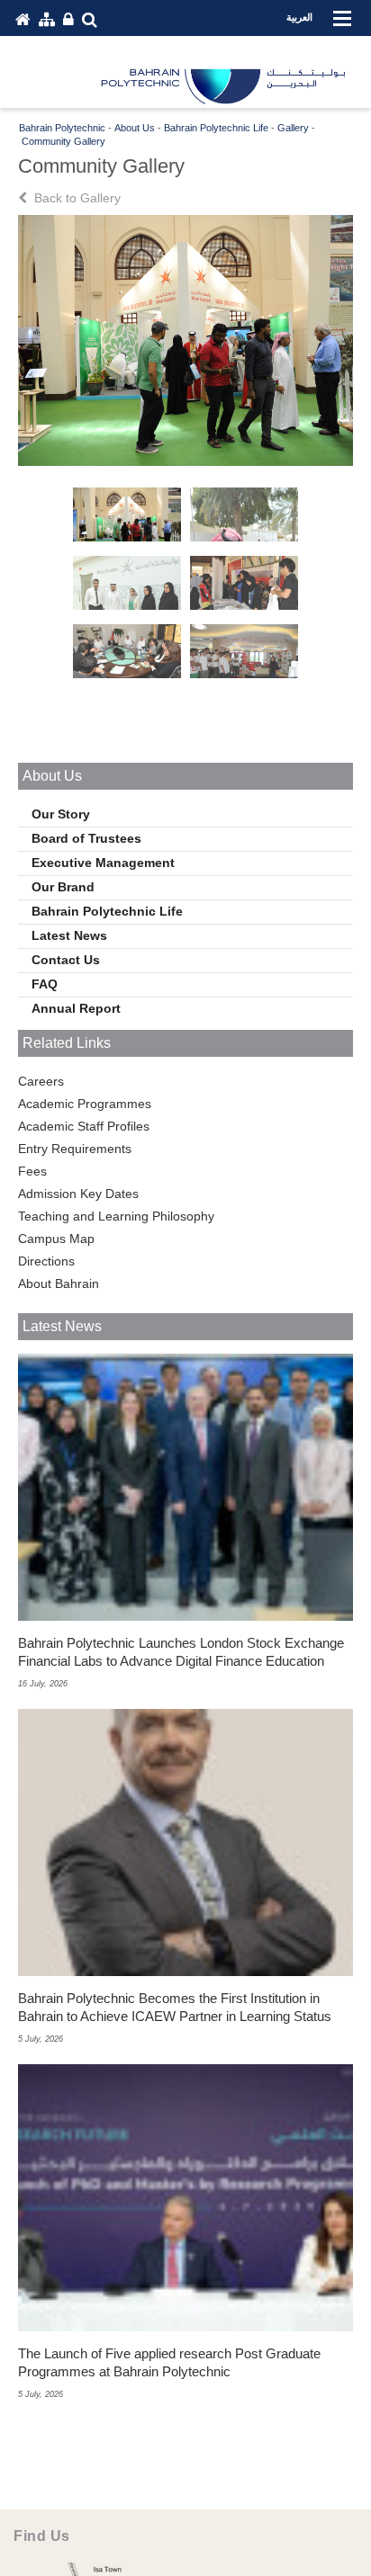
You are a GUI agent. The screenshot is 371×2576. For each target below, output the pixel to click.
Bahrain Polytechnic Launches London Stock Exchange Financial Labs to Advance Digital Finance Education (181, 1652)
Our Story (61, 814)
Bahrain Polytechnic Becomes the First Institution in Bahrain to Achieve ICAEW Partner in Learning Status (175, 2007)
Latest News (69, 935)
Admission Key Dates (78, 1194)
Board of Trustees (86, 838)
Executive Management (103, 863)
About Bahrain (59, 1284)
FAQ (45, 984)
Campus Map (56, 1239)
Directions (46, 1261)
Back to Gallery (76, 198)
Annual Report (76, 1008)
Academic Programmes (85, 1104)
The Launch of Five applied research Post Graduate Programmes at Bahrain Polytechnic (169, 2362)
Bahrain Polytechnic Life (107, 911)
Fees (32, 1171)
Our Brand (63, 887)
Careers (41, 1081)
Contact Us (66, 960)
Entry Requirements (75, 1149)
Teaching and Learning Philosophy (116, 1216)
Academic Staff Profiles (84, 1126)
